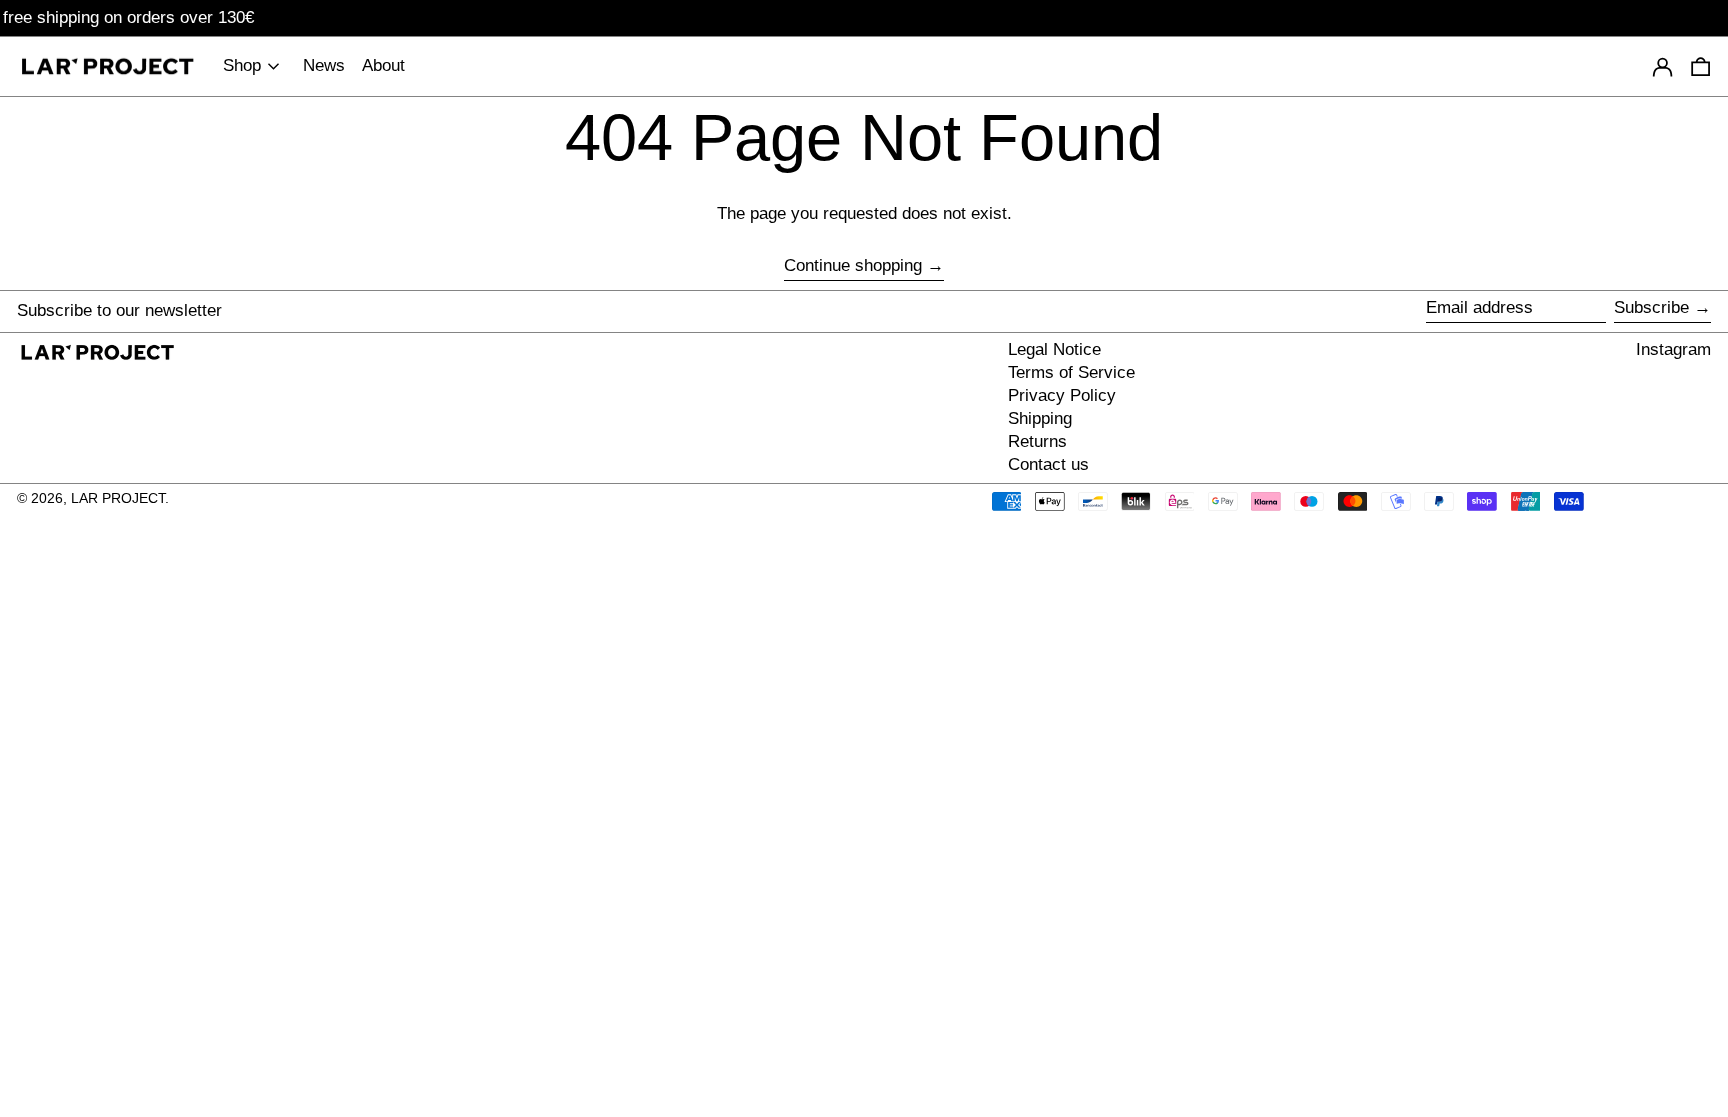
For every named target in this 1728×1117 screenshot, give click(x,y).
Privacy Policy (1062, 395)
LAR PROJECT (118, 498)
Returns (1037, 441)
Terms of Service (1071, 372)
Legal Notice (1054, 349)
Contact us (1048, 464)
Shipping (1040, 418)
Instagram (1673, 350)
